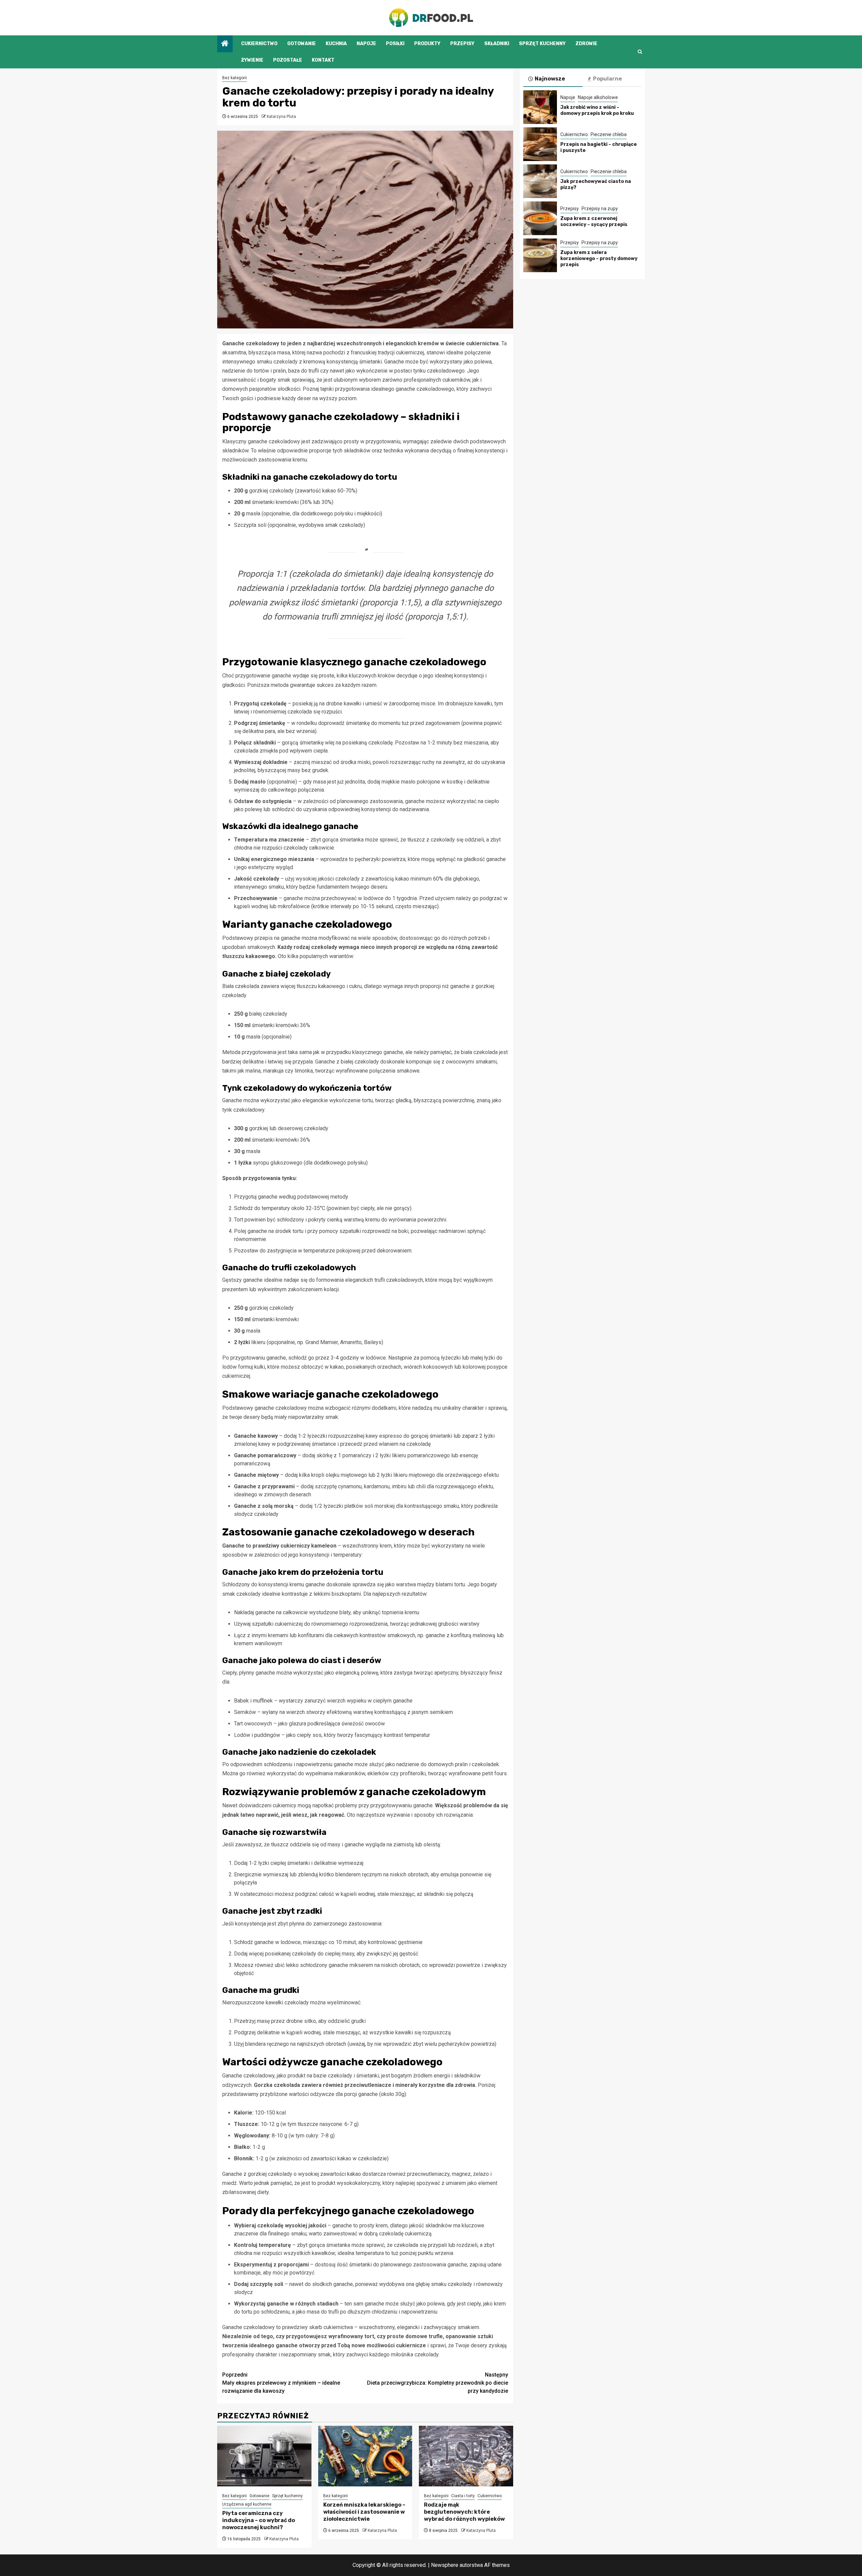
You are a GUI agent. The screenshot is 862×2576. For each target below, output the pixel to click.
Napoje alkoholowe (598, 97)
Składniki (497, 44)
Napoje (366, 44)
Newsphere (445, 2565)
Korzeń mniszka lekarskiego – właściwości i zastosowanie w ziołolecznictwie (364, 2512)
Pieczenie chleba (609, 134)
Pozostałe (288, 60)
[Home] (225, 44)
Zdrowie (586, 44)
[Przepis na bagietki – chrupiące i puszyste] (540, 144)
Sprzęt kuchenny (542, 44)
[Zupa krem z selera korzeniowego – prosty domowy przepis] (540, 255)
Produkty (427, 44)
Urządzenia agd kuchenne (247, 2504)
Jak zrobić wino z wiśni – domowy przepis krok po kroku (597, 110)
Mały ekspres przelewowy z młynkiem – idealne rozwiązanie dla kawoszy (281, 2383)
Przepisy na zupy (600, 209)
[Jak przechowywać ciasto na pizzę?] (540, 181)
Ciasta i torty (463, 2496)
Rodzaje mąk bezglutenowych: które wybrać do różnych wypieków (464, 2512)
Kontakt (323, 60)
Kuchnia (336, 44)
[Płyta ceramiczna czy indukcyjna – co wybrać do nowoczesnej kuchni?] (264, 2456)
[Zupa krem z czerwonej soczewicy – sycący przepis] (540, 218)
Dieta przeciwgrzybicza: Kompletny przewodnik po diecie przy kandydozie (438, 2383)
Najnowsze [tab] (550, 79)
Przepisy (462, 44)
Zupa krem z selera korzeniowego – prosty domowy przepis (599, 259)
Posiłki (395, 44)
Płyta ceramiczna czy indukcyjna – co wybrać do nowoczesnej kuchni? (259, 2520)
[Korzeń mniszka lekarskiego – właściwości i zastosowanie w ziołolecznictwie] (365, 2456)
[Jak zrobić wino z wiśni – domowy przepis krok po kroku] (540, 107)
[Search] (640, 52)
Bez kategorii (235, 78)
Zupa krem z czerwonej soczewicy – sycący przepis (594, 221)
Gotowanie (302, 44)
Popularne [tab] (607, 79)
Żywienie (252, 60)
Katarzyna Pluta (281, 117)
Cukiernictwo (259, 44)
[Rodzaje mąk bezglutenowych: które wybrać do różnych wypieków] (466, 2456)
